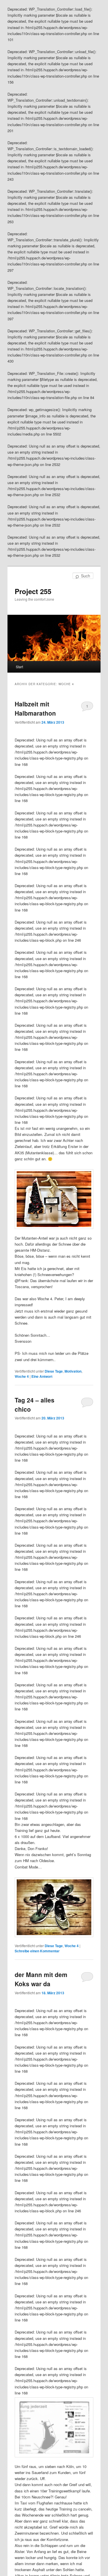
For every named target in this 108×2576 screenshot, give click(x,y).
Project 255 (33, 591)
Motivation (73, 1371)
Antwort (42, 1376)
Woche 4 (22, 1376)
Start (19, 667)
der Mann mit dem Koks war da (41, 1979)
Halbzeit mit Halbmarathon (35, 708)
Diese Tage (54, 1371)
